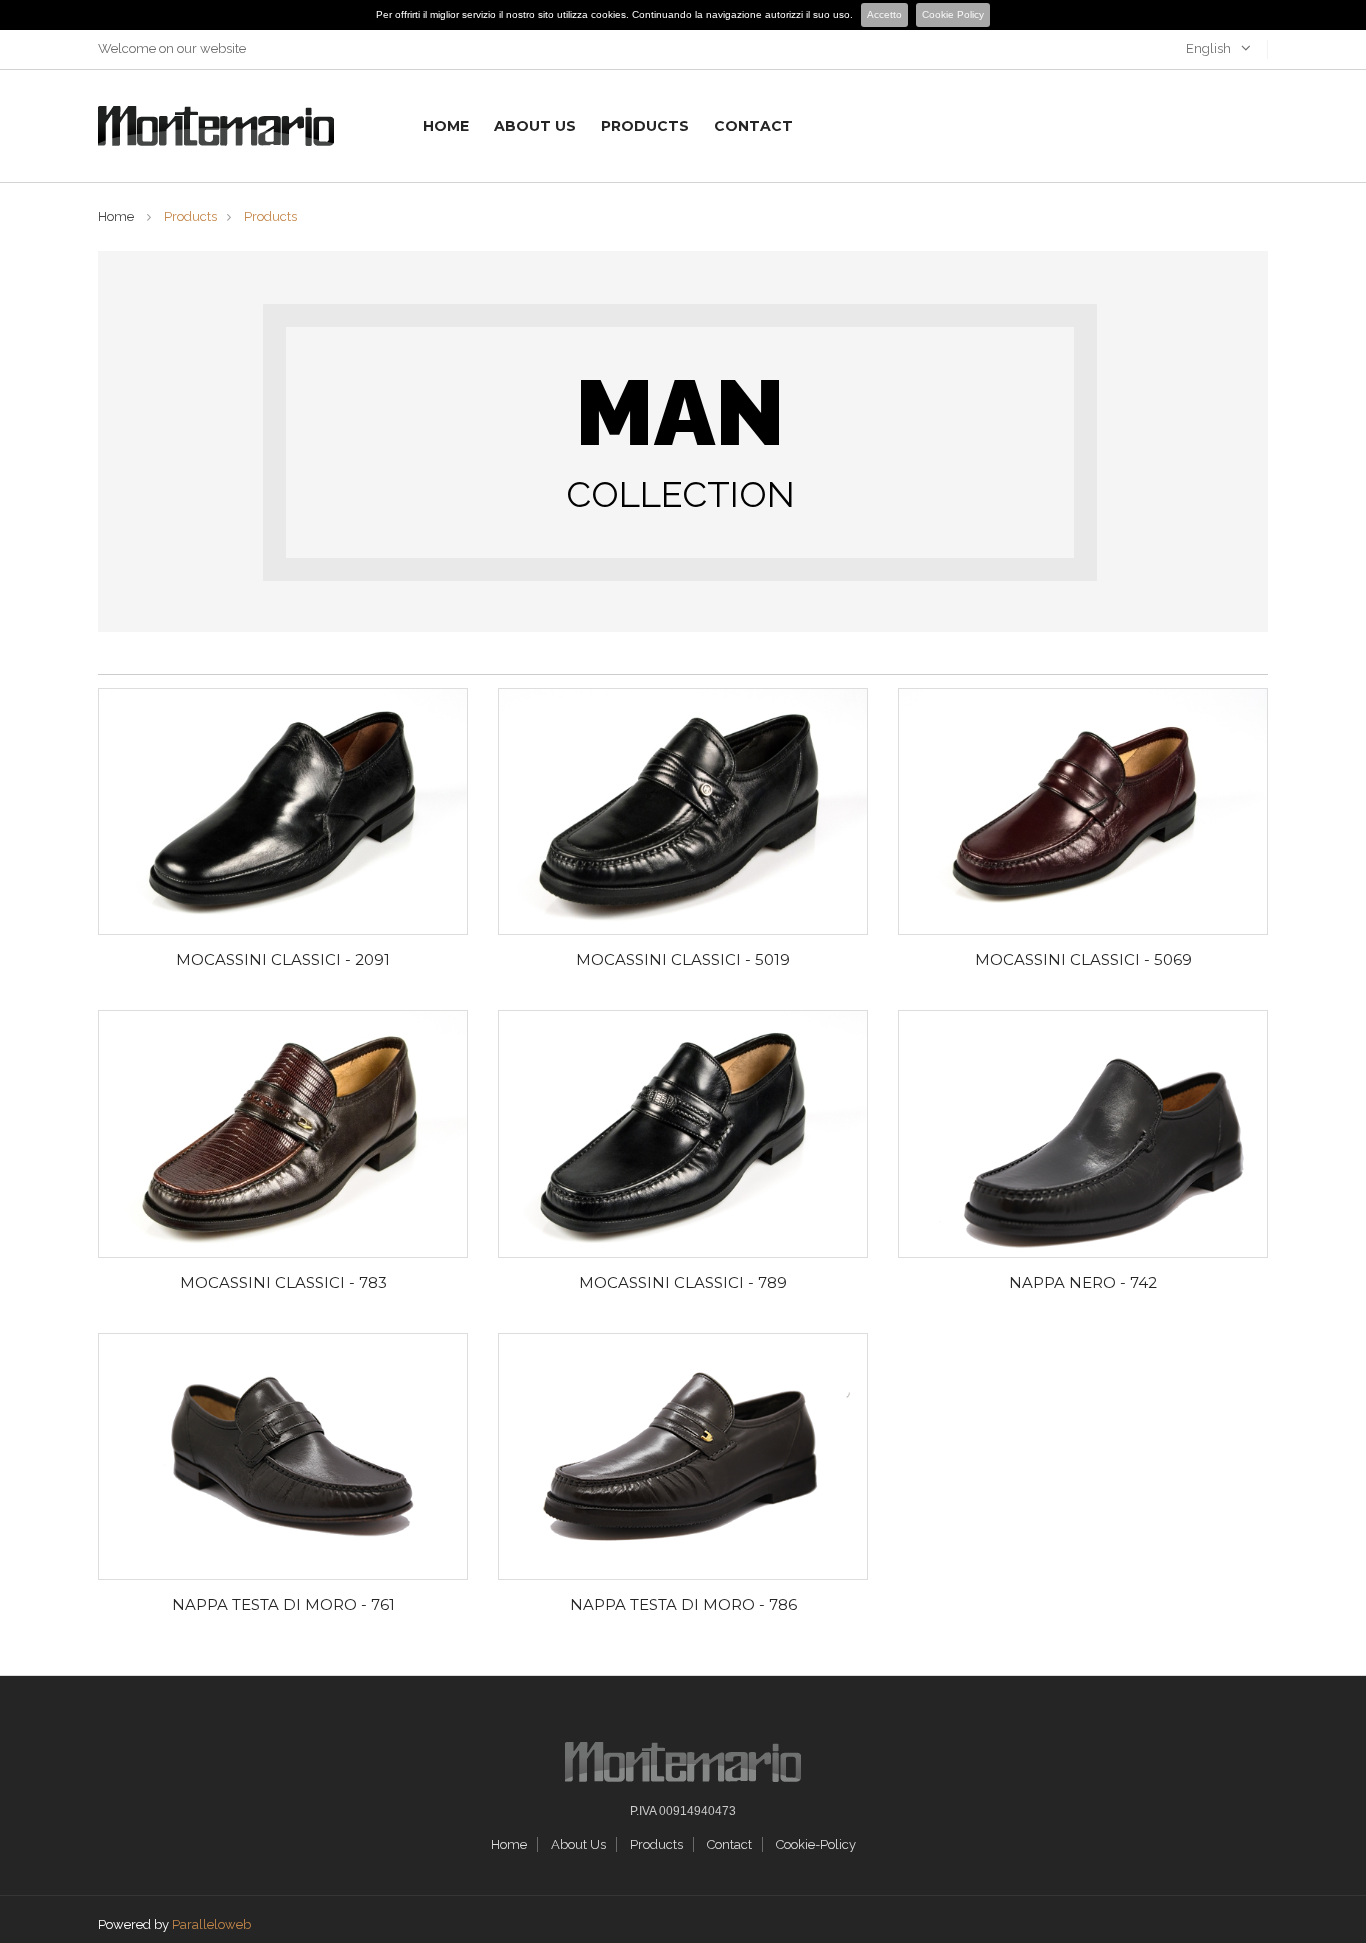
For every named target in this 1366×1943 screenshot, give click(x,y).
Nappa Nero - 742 (1083, 1282)
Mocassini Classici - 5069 (1083, 959)
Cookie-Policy (816, 1844)
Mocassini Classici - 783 (283, 1282)
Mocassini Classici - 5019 (683, 959)
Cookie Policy (953, 14)
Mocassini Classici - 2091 (283, 959)
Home (446, 126)
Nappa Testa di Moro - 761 (283, 1604)
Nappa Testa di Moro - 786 (683, 1604)
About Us (535, 126)
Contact (753, 126)
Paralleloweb (211, 1924)
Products (645, 126)
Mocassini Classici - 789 (683, 1282)
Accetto (884, 14)
